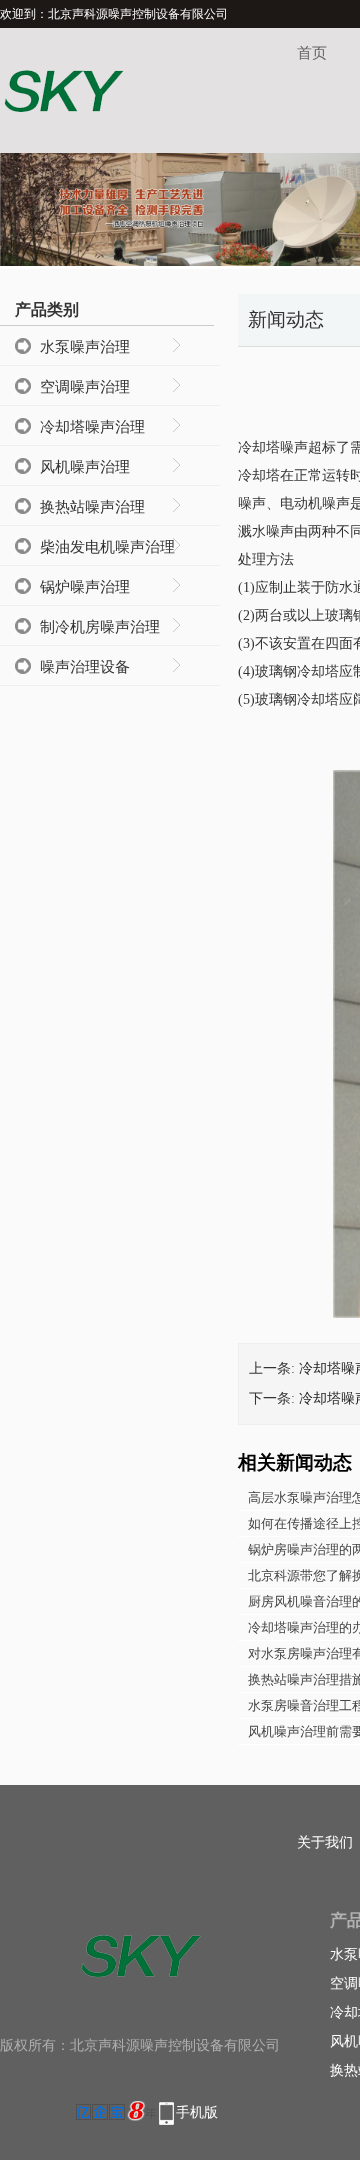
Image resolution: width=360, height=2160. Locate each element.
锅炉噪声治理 (85, 587)
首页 (312, 53)
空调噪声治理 (85, 387)
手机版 (197, 2112)
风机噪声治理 (85, 467)
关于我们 (325, 1842)
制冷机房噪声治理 (100, 627)
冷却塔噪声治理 (92, 427)
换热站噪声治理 (92, 507)
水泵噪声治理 (85, 347)
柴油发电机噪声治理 (107, 547)
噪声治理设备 (85, 667)
